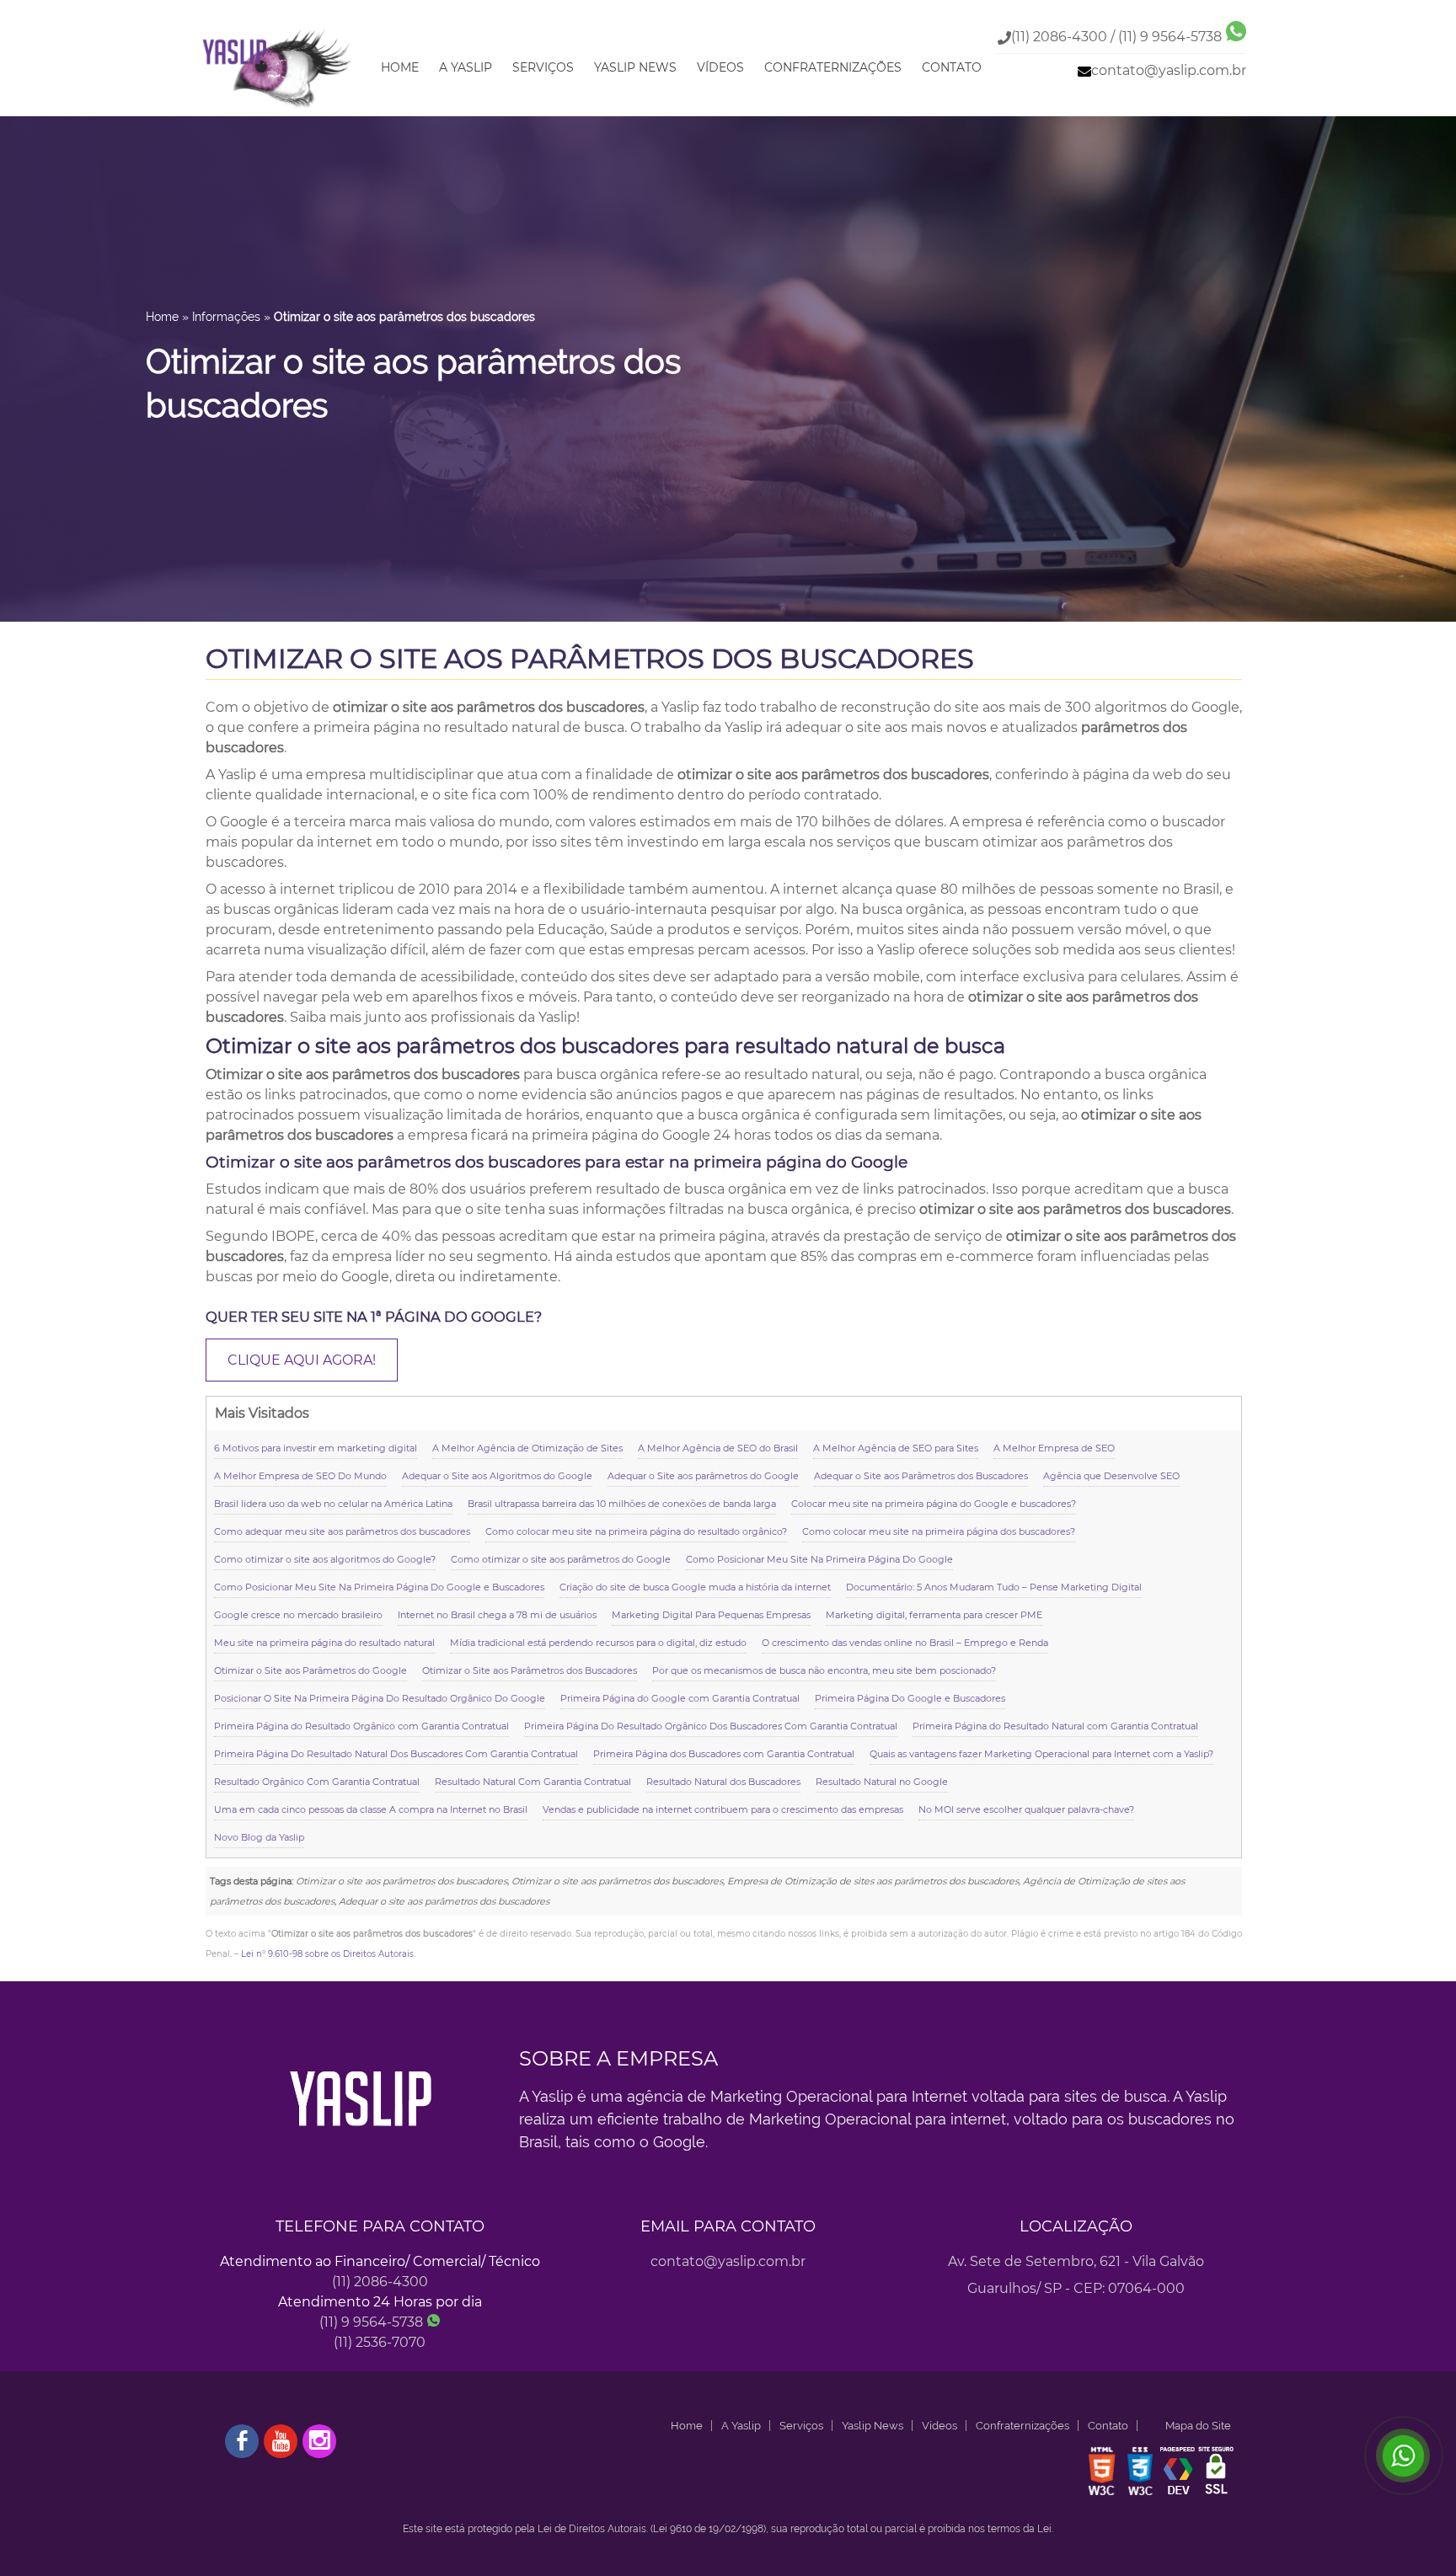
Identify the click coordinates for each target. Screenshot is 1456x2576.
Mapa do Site (1198, 2426)
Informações (226, 317)
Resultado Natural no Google (882, 1782)
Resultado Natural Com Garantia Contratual (533, 1782)
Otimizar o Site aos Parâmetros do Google (310, 1670)
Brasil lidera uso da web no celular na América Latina (333, 1504)
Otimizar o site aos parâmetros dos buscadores (590, 658)
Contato (952, 67)
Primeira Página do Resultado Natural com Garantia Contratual (1055, 1726)
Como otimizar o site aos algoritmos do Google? (325, 1559)
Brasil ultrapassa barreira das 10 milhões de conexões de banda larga (622, 1504)
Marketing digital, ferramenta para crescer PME (934, 1615)
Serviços (543, 67)
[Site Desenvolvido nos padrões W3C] (1102, 2494)
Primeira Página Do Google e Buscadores (910, 1698)
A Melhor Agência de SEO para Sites (896, 1448)
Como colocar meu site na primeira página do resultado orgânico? (636, 1531)
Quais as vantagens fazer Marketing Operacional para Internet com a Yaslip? (1041, 1754)
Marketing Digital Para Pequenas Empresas (711, 1615)
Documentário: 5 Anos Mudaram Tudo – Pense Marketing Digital (994, 1587)
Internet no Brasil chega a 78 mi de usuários (497, 1615)
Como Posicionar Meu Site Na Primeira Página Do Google (819, 1559)
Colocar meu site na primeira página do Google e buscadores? (934, 1504)
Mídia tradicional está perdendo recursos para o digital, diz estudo (598, 1643)
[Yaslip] (278, 109)
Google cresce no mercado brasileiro (298, 1615)
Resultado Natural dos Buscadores (723, 1782)
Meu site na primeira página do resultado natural (324, 1643)
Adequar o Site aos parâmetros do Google (703, 1476)
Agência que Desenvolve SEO (1111, 1476)
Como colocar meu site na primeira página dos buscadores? (939, 1531)
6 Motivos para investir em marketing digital (316, 1448)
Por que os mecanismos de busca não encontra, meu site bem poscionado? (824, 1670)
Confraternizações (833, 67)
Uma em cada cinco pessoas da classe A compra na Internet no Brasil (371, 1809)
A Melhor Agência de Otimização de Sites (527, 1448)
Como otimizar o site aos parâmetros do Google (561, 1559)
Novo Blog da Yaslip (259, 1837)
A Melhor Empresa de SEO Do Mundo (300, 1476)
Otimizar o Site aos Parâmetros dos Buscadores (530, 1670)
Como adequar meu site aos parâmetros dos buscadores (342, 1531)
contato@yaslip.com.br (1169, 70)
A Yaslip (466, 67)
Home (400, 67)
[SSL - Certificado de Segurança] (1216, 2494)
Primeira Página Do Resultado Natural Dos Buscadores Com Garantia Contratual (396, 1754)
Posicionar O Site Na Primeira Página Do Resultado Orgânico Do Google (380, 1698)
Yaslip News (635, 67)
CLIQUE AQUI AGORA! (302, 1360)
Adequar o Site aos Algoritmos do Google (497, 1476)
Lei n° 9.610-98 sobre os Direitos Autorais (327, 1954)
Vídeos (720, 67)
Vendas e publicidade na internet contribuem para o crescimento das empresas (723, 1809)
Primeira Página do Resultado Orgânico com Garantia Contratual (361, 1726)
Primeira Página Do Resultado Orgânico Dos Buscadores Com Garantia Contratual (711, 1726)
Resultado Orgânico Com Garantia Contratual (317, 1782)
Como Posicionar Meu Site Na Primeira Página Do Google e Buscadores (379, 1587)
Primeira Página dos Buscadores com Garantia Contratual (724, 1754)
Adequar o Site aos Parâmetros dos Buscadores (921, 1476)
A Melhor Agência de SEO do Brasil (718, 1448)
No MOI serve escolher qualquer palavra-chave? (1026, 1809)
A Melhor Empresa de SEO (1054, 1448)
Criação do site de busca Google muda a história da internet (695, 1587)
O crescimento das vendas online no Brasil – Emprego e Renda (905, 1643)
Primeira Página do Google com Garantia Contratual (680, 1698)
